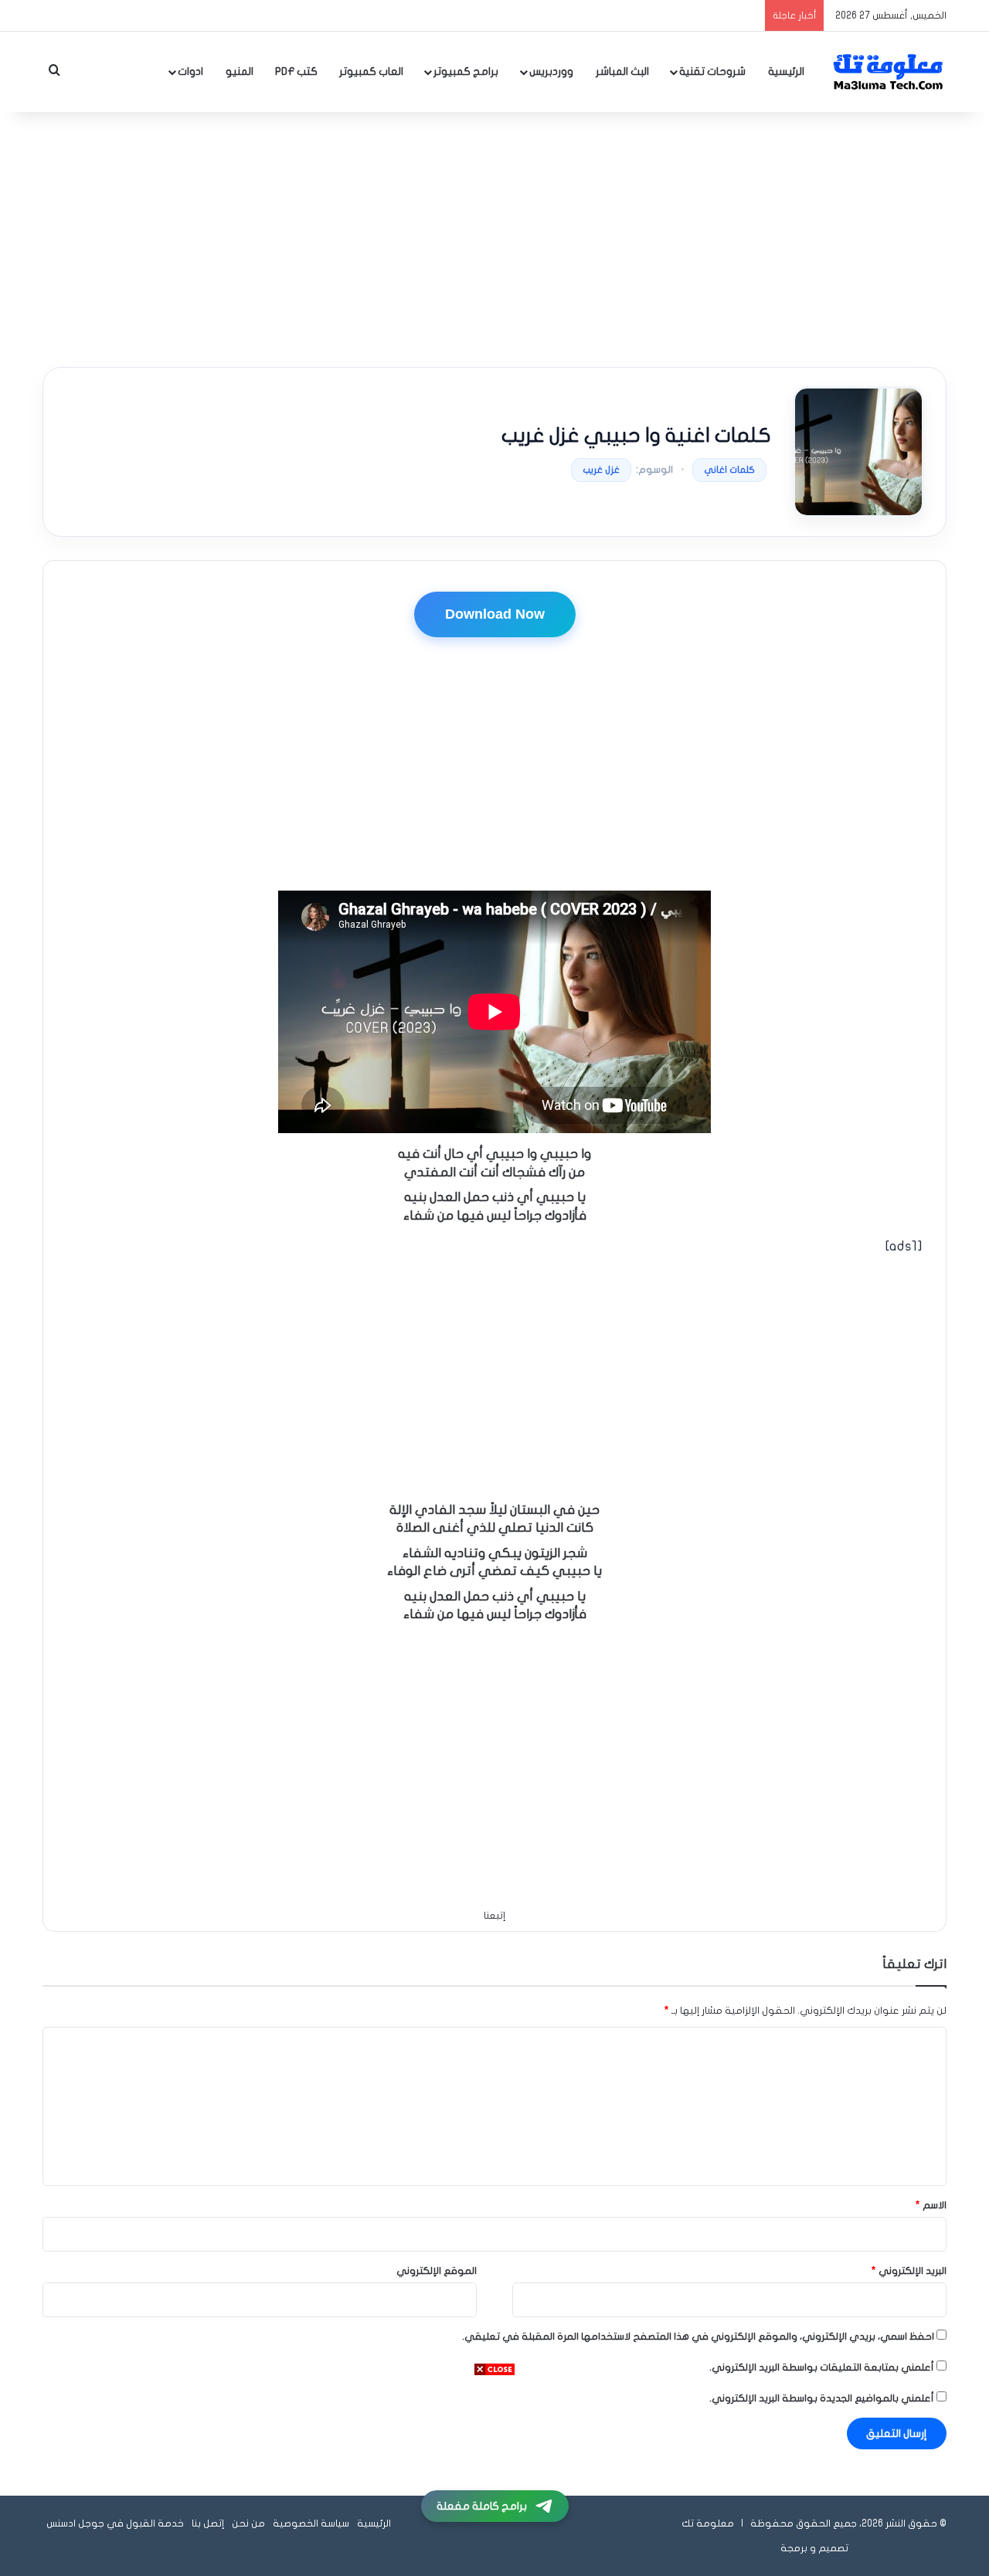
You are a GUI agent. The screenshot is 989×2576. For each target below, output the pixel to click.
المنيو (240, 71)
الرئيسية (786, 71)
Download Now (495, 614)
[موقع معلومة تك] (889, 72)
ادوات (190, 71)
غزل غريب (601, 470)
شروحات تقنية (712, 71)
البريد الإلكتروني (909, 2271)
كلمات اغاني (729, 470)
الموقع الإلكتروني (437, 2271)
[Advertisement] (494, 236)
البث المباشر (622, 71)
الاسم (931, 2205)
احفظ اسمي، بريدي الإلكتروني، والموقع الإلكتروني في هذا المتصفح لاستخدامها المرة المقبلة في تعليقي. (698, 2337)
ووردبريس (551, 71)
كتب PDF (296, 71)
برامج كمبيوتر (466, 71)
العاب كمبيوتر (371, 71)
